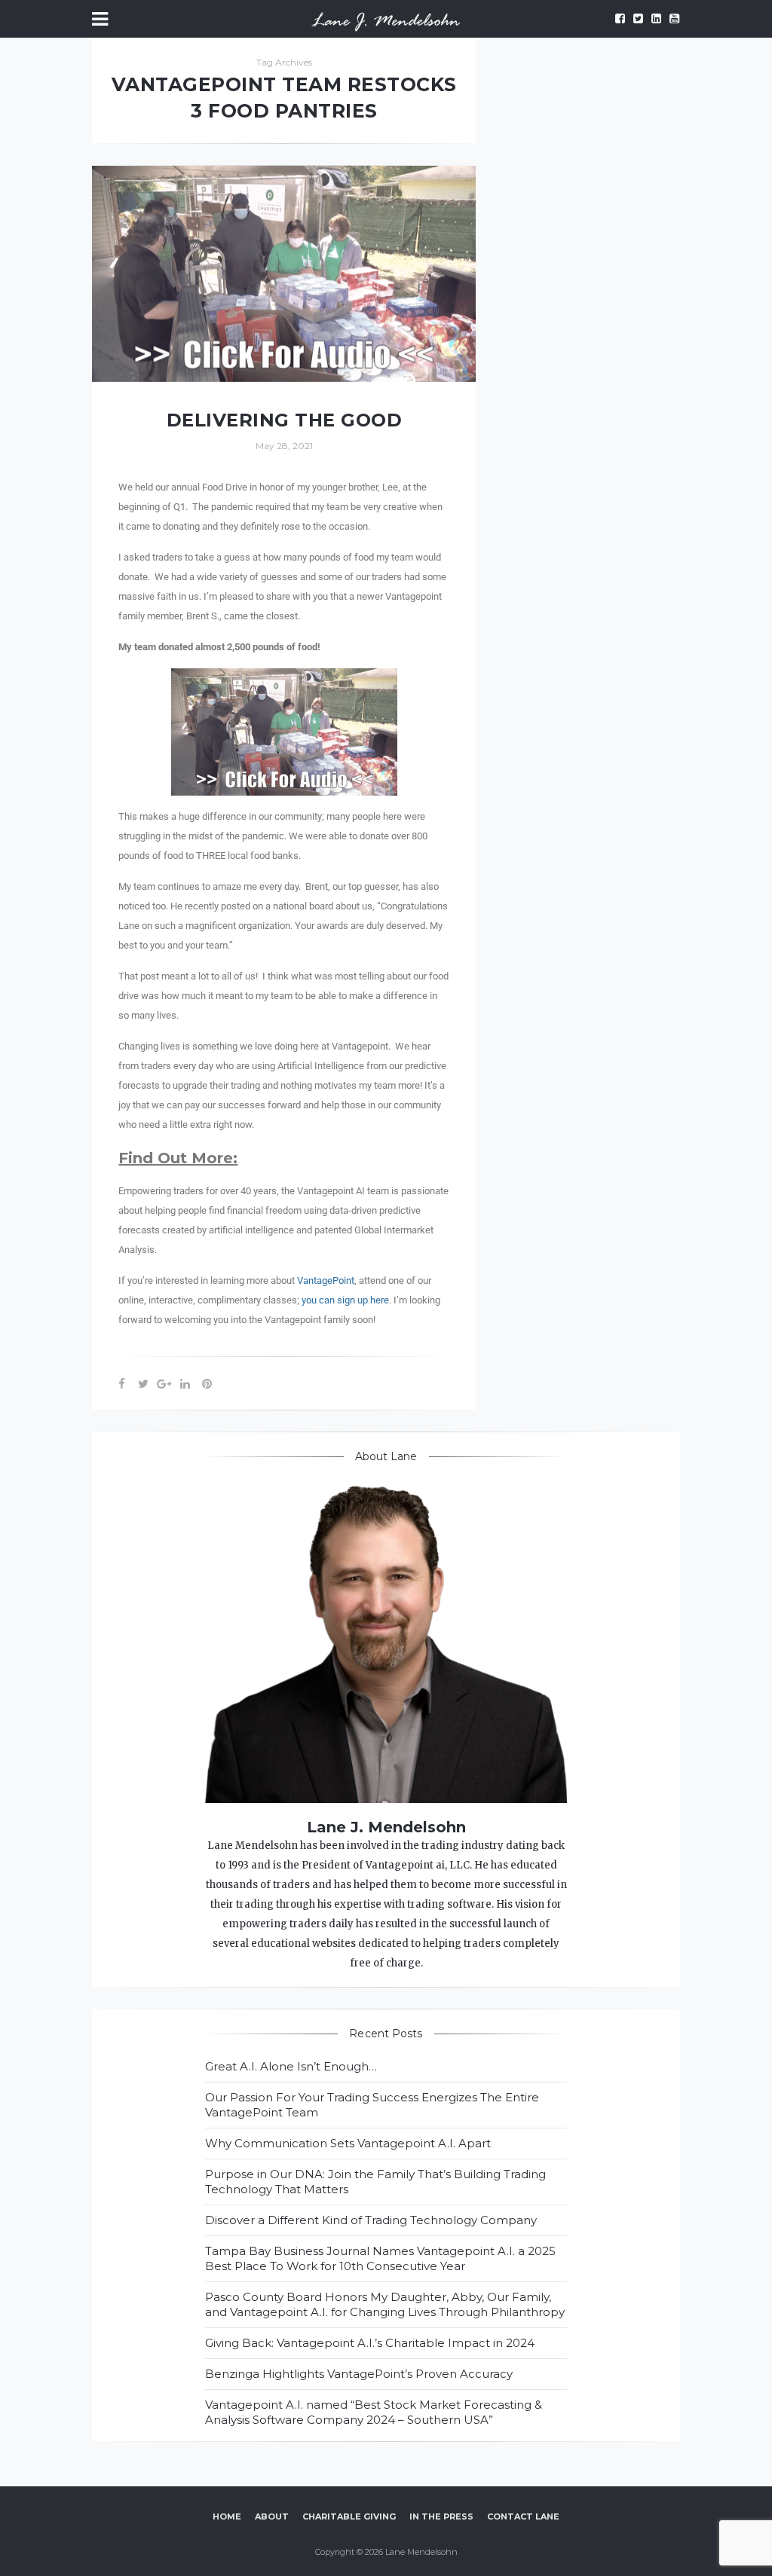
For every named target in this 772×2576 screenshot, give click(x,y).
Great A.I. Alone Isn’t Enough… (291, 2066)
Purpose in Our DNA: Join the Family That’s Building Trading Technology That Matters (375, 2182)
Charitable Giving (349, 2516)
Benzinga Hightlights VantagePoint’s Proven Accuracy (359, 2374)
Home (227, 2516)
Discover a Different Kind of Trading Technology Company (371, 2220)
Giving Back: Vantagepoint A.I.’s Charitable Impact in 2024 (370, 2343)
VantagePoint (326, 1280)
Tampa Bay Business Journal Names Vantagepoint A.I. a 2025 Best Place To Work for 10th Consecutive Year (380, 2258)
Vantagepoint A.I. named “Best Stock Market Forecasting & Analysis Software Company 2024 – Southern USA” (374, 2412)
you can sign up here (345, 1300)
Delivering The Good (285, 420)
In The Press (441, 2516)
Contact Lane (523, 2516)
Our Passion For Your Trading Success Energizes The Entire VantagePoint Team (372, 2105)
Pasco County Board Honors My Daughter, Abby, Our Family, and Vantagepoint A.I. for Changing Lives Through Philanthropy (385, 2304)
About (272, 2516)
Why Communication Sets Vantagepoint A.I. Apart (348, 2143)
